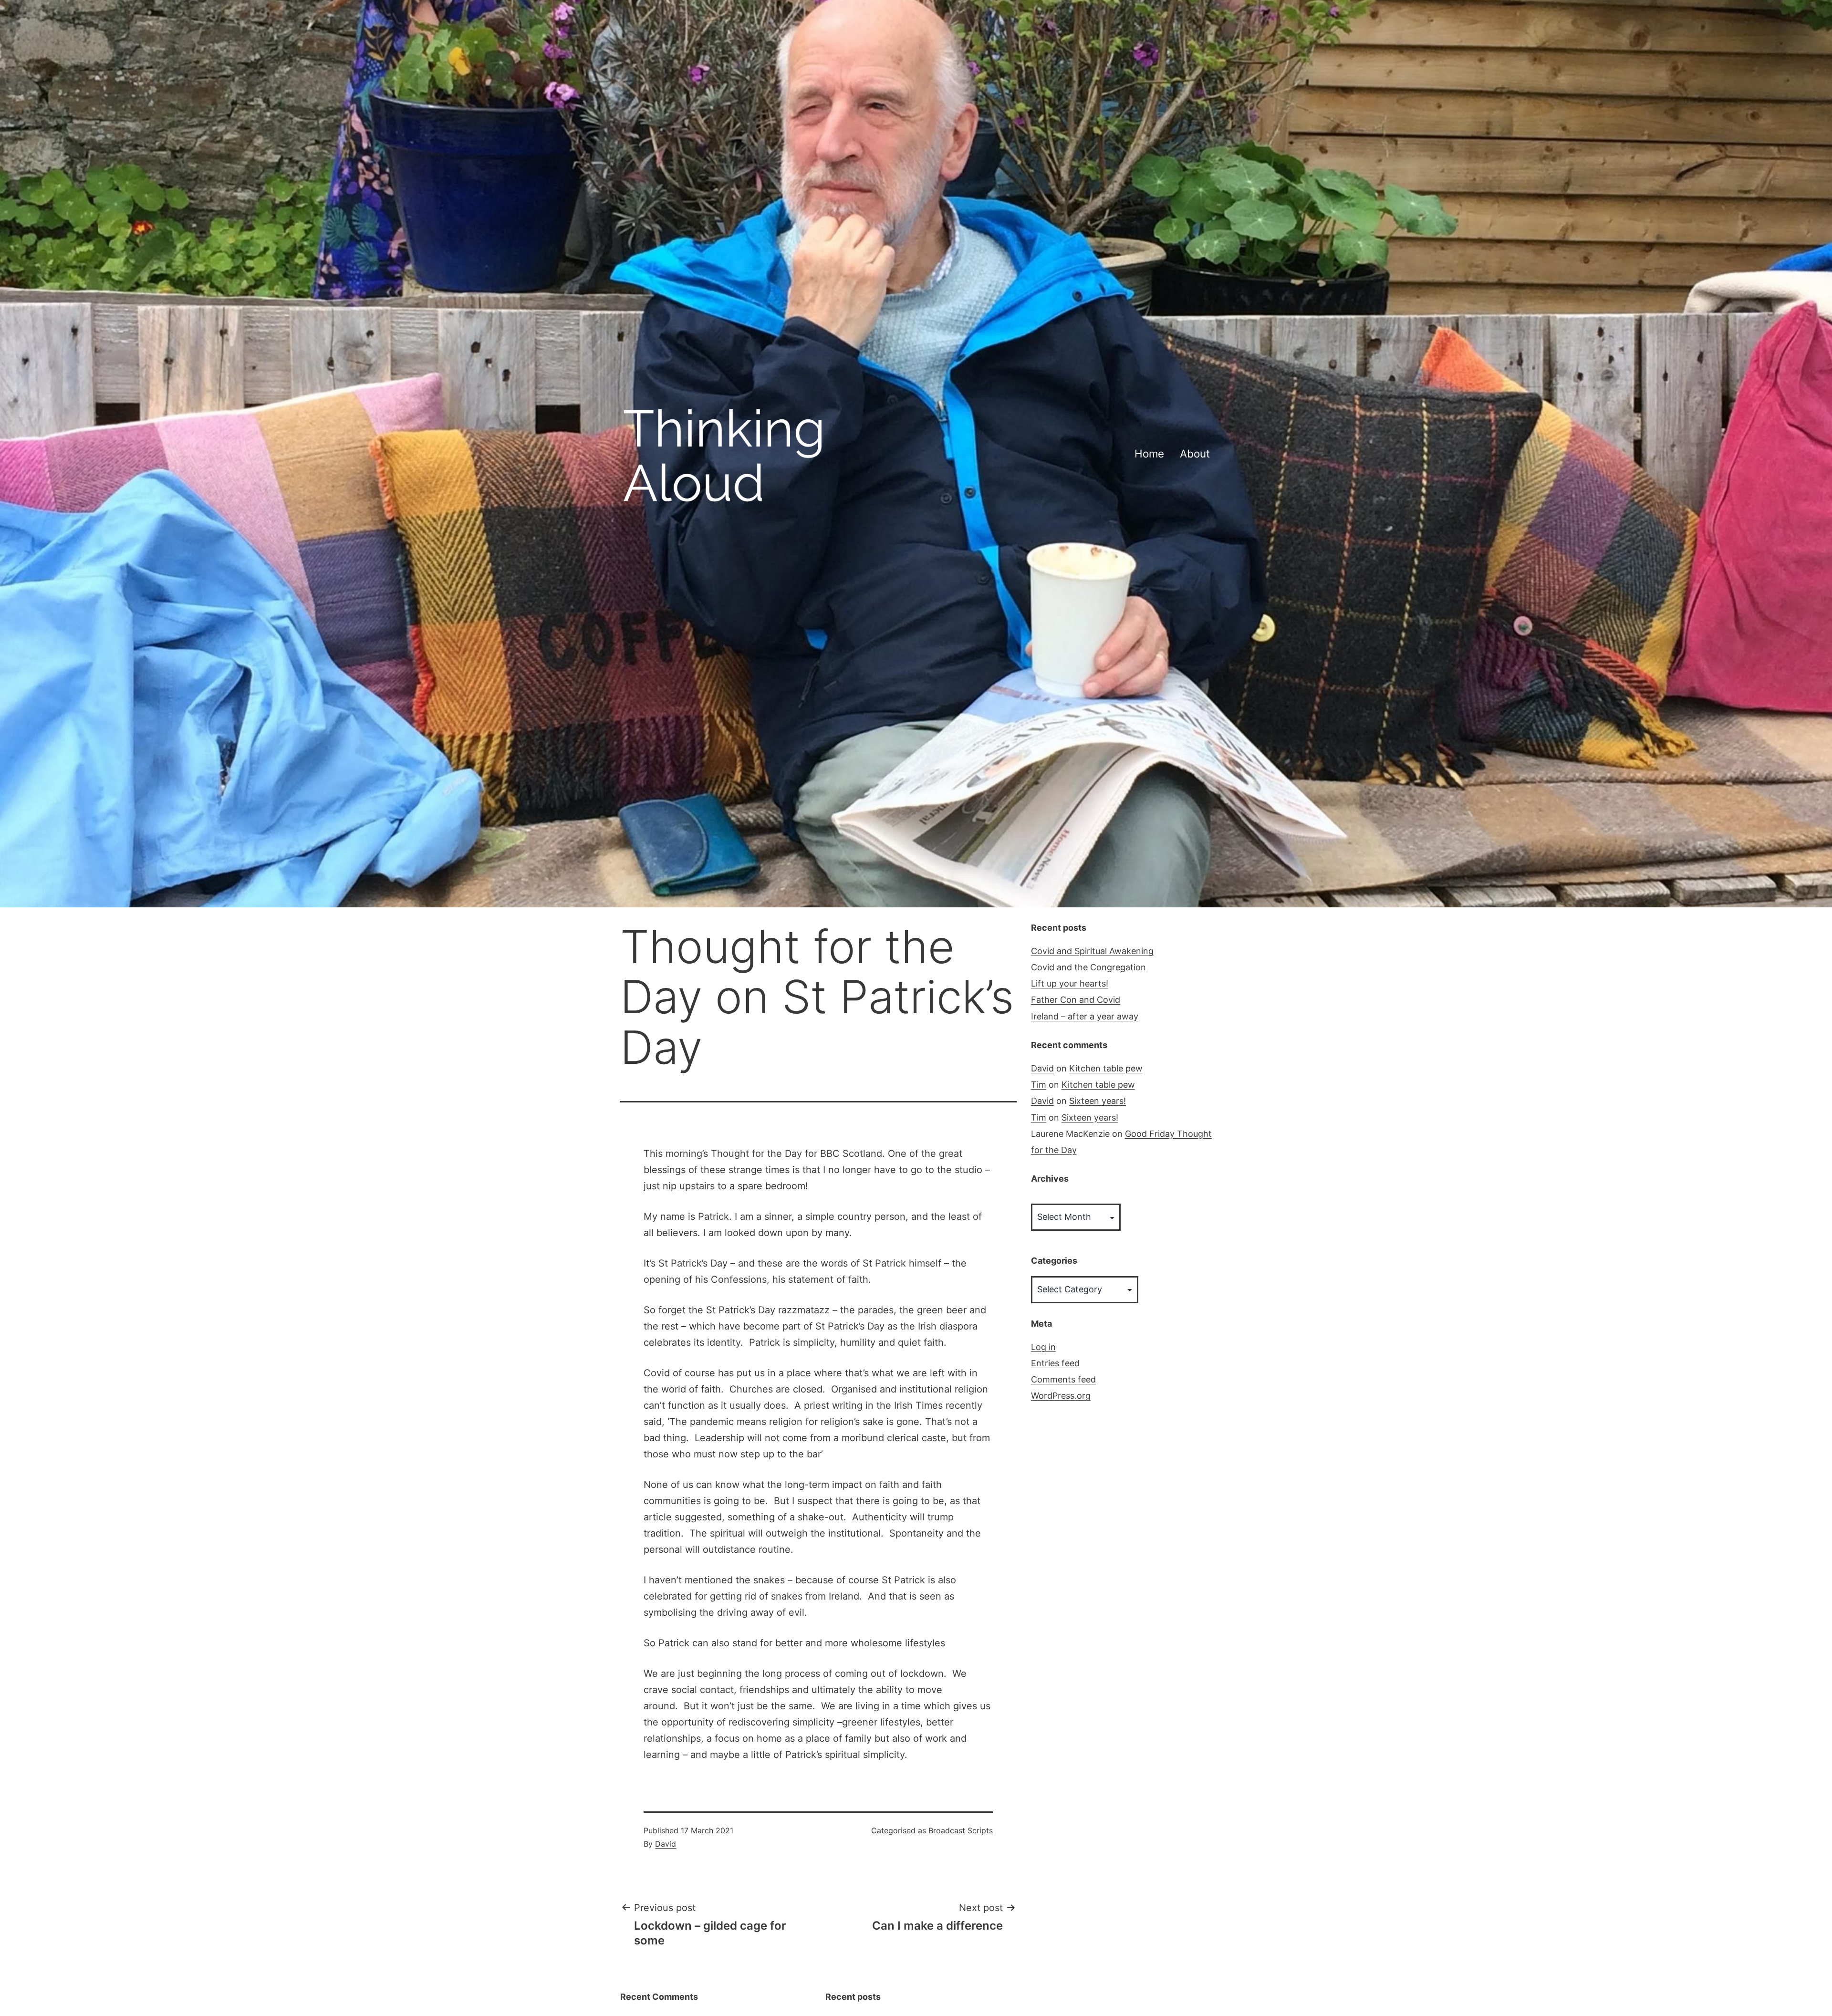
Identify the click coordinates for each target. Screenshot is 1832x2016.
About (1195, 453)
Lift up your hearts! (1070, 983)
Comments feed (1063, 1379)
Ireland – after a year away (1085, 1016)
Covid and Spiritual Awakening (1092, 951)
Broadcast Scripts (961, 1830)
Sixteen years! (1098, 1101)
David (666, 1844)
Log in (1043, 1347)
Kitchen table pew (1106, 1068)
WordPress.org (1061, 1396)
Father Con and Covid (1076, 1000)
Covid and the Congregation (1088, 967)
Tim (1039, 1085)
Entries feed (1055, 1363)
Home (1149, 453)
